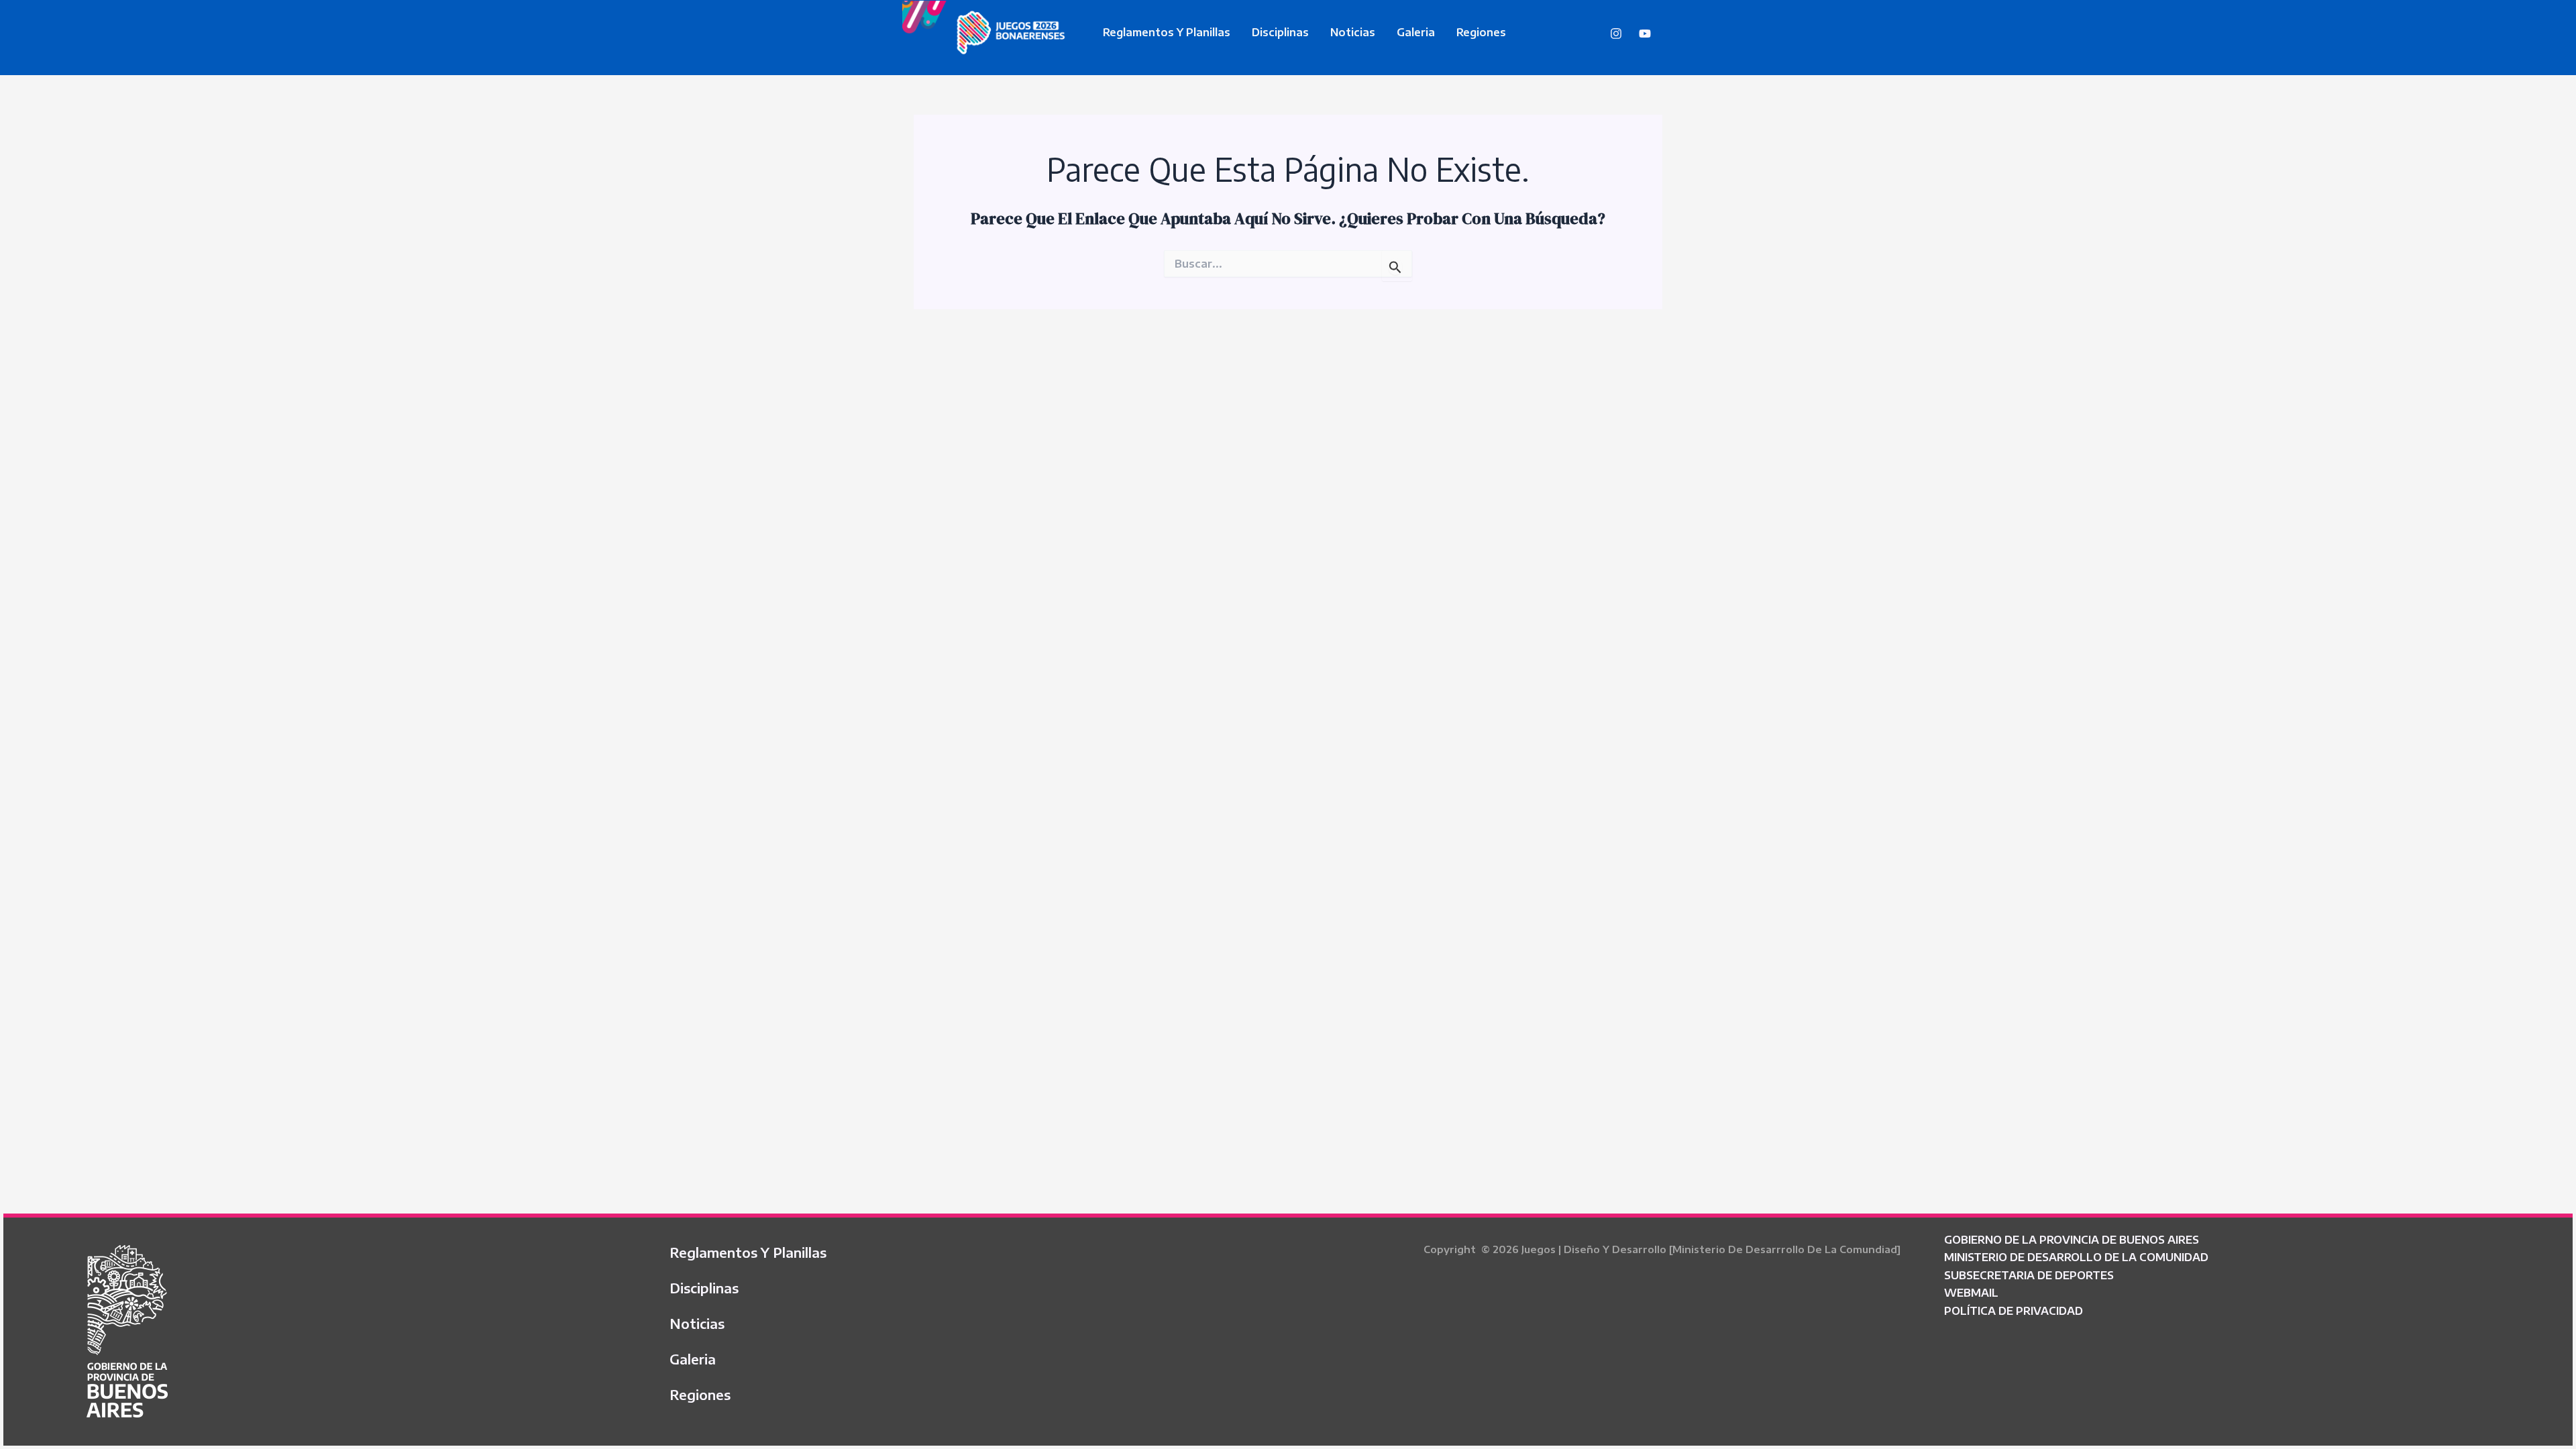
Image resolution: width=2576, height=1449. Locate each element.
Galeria (1416, 32)
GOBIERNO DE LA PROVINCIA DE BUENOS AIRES (2072, 1240)
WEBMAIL (1971, 1293)
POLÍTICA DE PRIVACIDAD (2014, 1311)
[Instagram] (1616, 34)
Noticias (1353, 32)
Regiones (1481, 32)
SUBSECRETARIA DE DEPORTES (2029, 1275)
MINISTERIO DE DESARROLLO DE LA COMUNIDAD (2076, 1257)
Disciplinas (1280, 32)
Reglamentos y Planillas (1167, 32)
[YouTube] (1645, 34)
